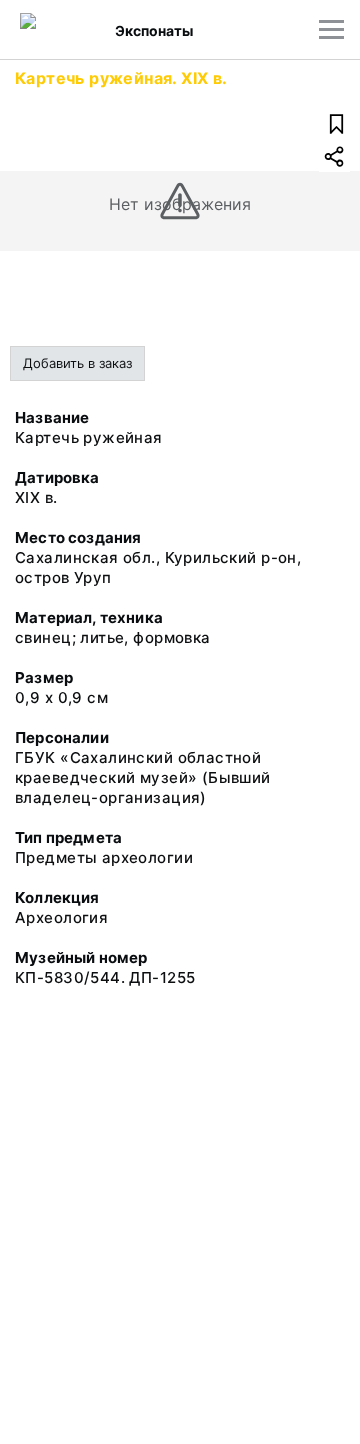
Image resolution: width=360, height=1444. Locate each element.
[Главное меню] (331, 29)
